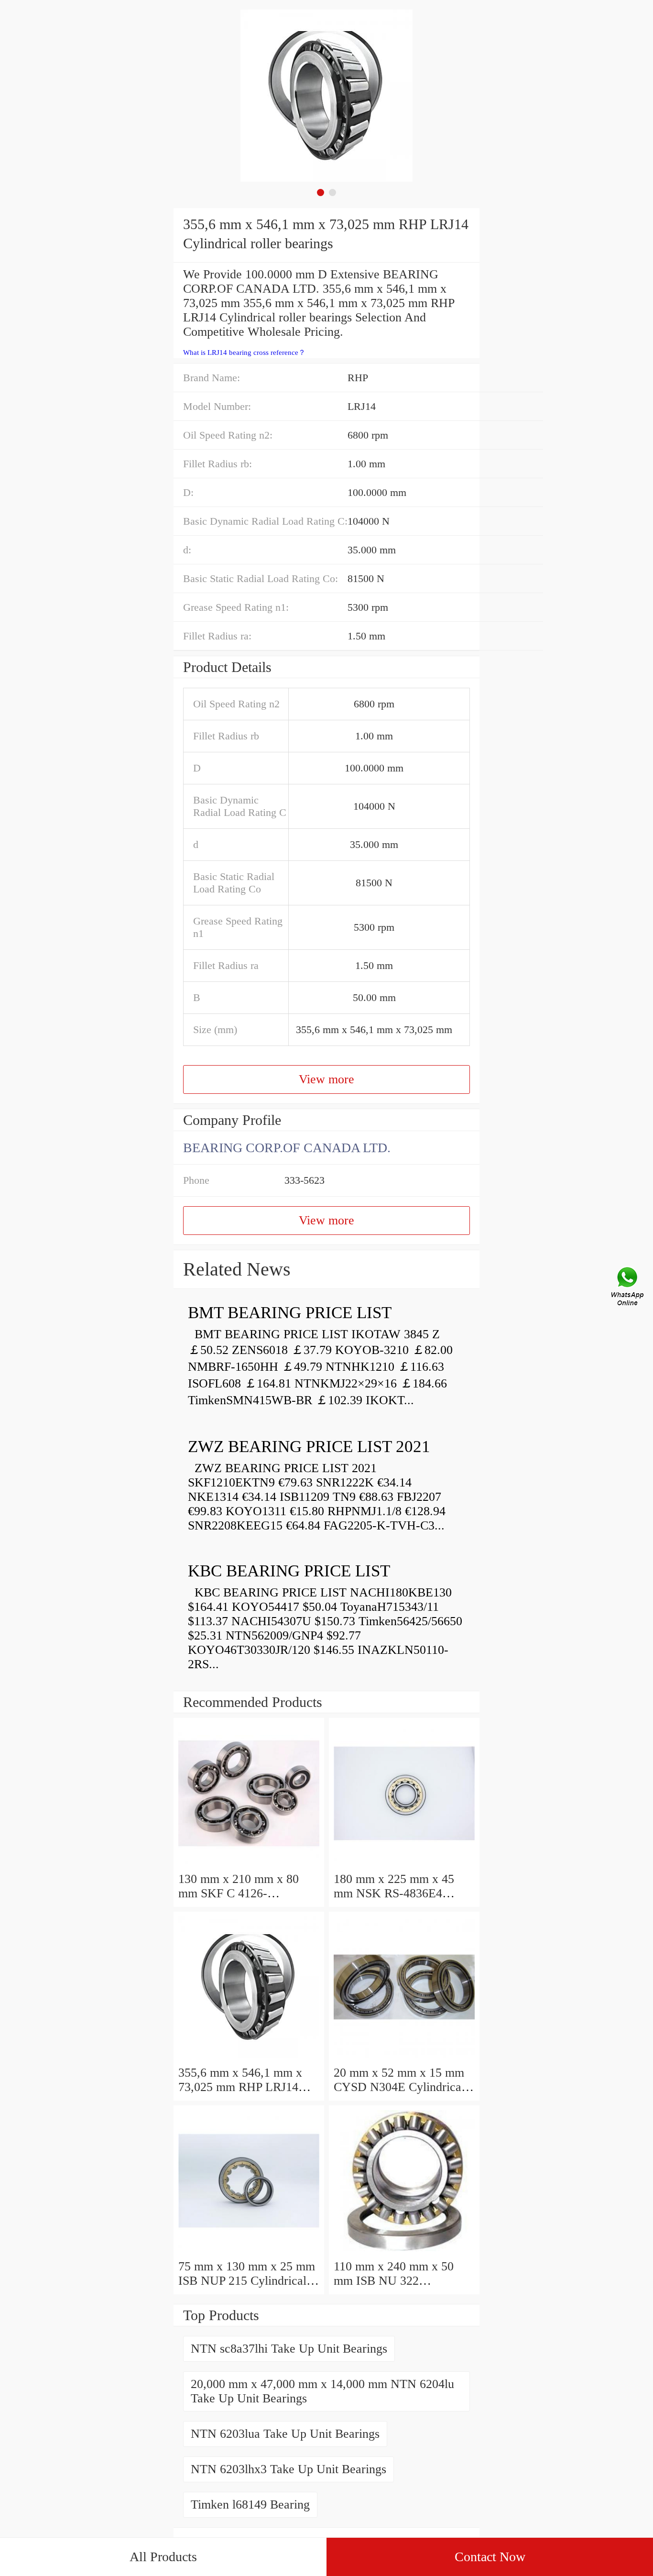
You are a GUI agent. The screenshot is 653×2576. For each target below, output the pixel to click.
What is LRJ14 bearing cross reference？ (244, 352)
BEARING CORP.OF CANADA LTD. (287, 1148)
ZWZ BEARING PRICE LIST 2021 (309, 1447)
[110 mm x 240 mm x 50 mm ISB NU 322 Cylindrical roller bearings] (404, 2252)
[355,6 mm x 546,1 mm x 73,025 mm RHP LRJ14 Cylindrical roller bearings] (249, 2058)
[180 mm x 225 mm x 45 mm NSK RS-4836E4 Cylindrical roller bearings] (404, 1865)
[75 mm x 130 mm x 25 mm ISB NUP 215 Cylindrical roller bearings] (249, 2252)
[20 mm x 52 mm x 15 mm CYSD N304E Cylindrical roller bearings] (404, 2058)
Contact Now (490, 2557)
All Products (163, 2557)
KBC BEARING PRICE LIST (289, 1571)
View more (326, 1079)
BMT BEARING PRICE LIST (290, 1313)
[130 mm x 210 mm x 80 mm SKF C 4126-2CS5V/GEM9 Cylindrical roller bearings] (249, 1865)
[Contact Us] (628, 1288)
